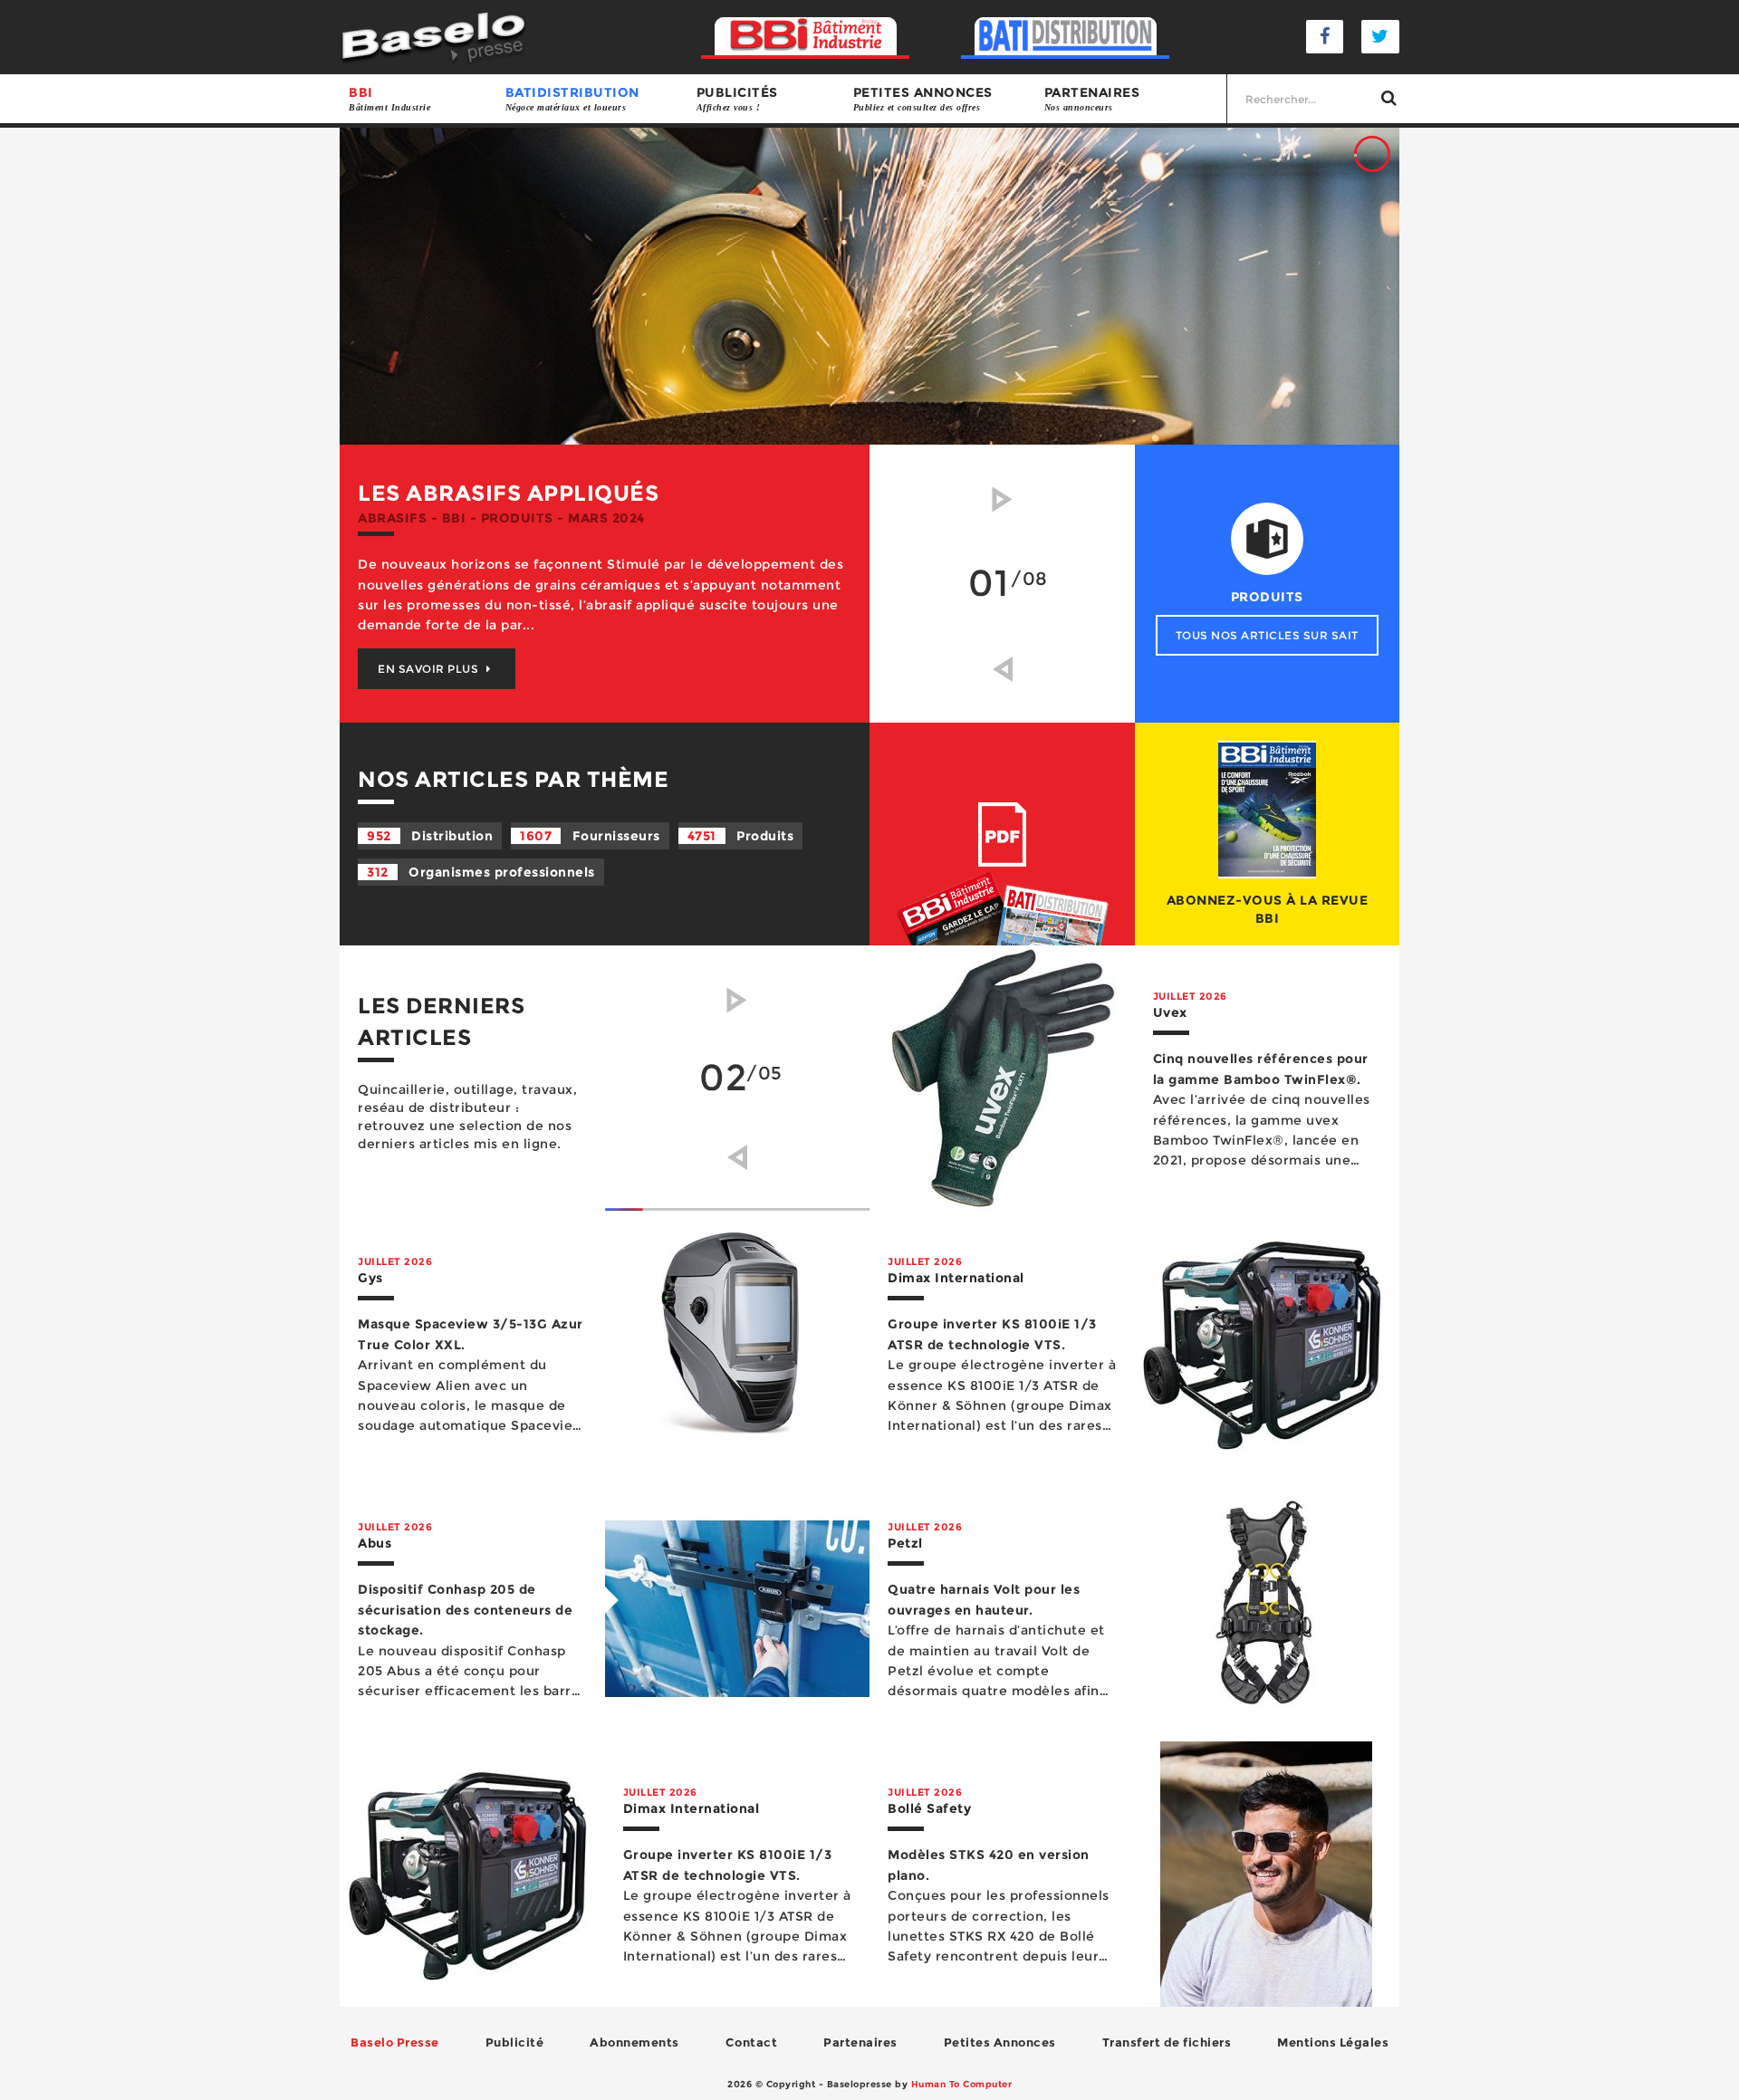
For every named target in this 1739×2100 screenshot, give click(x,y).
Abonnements (634, 2042)
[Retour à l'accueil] (433, 36)
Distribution (430, 836)
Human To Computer (962, 2084)
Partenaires (1092, 98)
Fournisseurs (590, 836)
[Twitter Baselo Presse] (1380, 37)
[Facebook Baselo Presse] (1325, 37)
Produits (741, 836)
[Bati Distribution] (1066, 37)
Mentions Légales (1333, 2042)
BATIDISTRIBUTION (572, 98)
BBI (389, 98)
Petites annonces (923, 98)
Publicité (515, 2042)
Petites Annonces (1000, 2042)
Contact (752, 2042)
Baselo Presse (395, 2042)
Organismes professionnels (481, 872)
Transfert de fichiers (1167, 2042)
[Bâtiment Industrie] (806, 37)
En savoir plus (430, 659)
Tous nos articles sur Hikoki (1268, 635)
